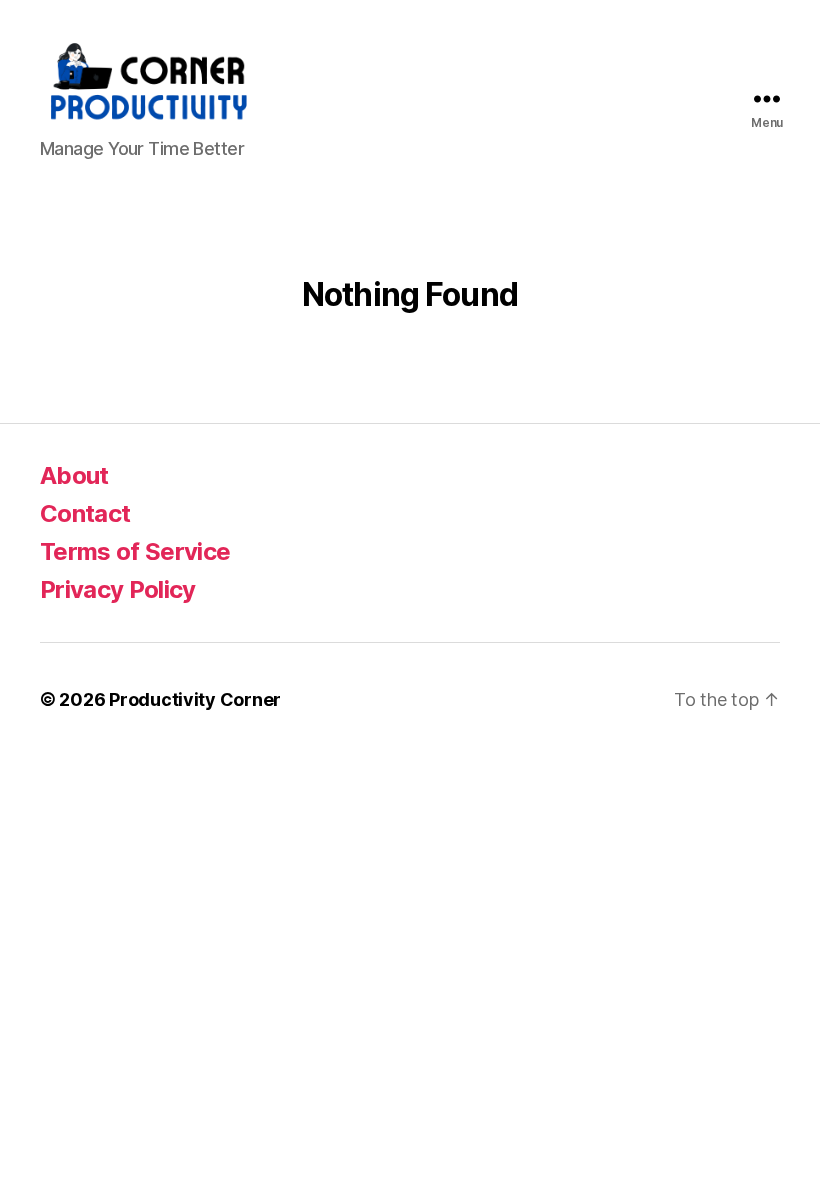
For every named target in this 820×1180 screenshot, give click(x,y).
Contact (85, 513)
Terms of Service (135, 551)
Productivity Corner (195, 699)
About (74, 475)
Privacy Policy (118, 589)
